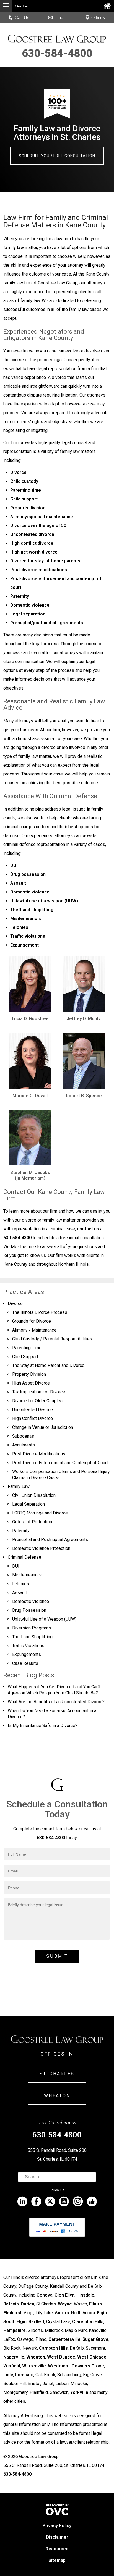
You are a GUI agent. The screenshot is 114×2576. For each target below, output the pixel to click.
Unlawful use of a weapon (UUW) (44, 901)
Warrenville (34, 2366)
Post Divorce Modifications (39, 1454)
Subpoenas (23, 1436)
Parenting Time (27, 1348)
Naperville (14, 2357)
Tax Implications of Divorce (39, 1392)
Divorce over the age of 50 (38, 526)
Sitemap (57, 2560)
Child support (24, 499)
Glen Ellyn (64, 2295)
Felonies (19, 927)
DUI (14, 865)
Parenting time (26, 490)
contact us (88, 1229)
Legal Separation (28, 1504)
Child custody (24, 481)
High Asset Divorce (31, 1383)
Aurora (62, 2313)
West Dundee (61, 2357)
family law (14, 247)
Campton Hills (53, 2348)
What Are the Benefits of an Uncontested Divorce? (56, 1702)
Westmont (59, 2366)
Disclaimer (57, 2537)
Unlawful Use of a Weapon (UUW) (44, 1619)
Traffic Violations (28, 1646)
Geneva (45, 2295)
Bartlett (36, 2322)
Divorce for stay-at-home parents (45, 561)
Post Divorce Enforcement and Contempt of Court (60, 1463)
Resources (57, 2549)
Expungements (27, 1654)
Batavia (11, 2304)
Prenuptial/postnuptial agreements (47, 623)
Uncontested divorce (32, 534)
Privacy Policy (57, 2526)
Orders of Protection (32, 1522)
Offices (98, 18)
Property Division (29, 1374)
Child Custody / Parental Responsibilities (52, 1339)
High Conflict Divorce (33, 1418)
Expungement (24, 945)
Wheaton (57, 2096)
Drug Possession (29, 1610)
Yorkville (79, 2392)
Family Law (19, 1486)
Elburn (95, 2304)
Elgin (102, 2313)
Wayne (65, 2304)
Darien (28, 2304)
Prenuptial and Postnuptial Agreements (50, 1539)
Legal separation (28, 614)
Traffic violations (28, 936)
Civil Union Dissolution (34, 1495)
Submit (57, 1956)
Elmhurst (12, 2313)
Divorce (18, 472)
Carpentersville (64, 2339)
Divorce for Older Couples (37, 1401)
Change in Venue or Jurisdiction (43, 1427)
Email (60, 18)
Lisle (8, 2375)
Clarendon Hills (88, 2322)
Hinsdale (85, 2295)
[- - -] (6, 6)
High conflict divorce (32, 543)
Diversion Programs (32, 1628)
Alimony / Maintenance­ (34, 1330)
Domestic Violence (31, 1601)
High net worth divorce (34, 552)
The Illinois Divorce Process (40, 1312)
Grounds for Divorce (32, 1321)
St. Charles (57, 2074)
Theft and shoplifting (32, 910)
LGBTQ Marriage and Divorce (40, 1513)
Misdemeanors (26, 918)
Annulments (24, 1445)
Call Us (22, 18)
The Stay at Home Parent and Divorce (48, 1365)
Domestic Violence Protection (41, 1548)
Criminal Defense (24, 1557)
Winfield (12, 2366)
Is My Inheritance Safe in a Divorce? (43, 1725)
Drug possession (28, 874)
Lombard (24, 2375)
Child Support (25, 1357)
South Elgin (15, 2322)
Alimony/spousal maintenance (42, 517)
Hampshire (15, 2330)
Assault (18, 883)
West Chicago (92, 2357)
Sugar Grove (95, 2339)
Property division (28, 508)
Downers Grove (88, 2366)
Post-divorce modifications (39, 570)
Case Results (25, 1663)
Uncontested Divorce (33, 1410)
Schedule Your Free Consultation (57, 156)
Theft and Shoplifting (32, 1637)
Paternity (20, 596)
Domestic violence (30, 605)
